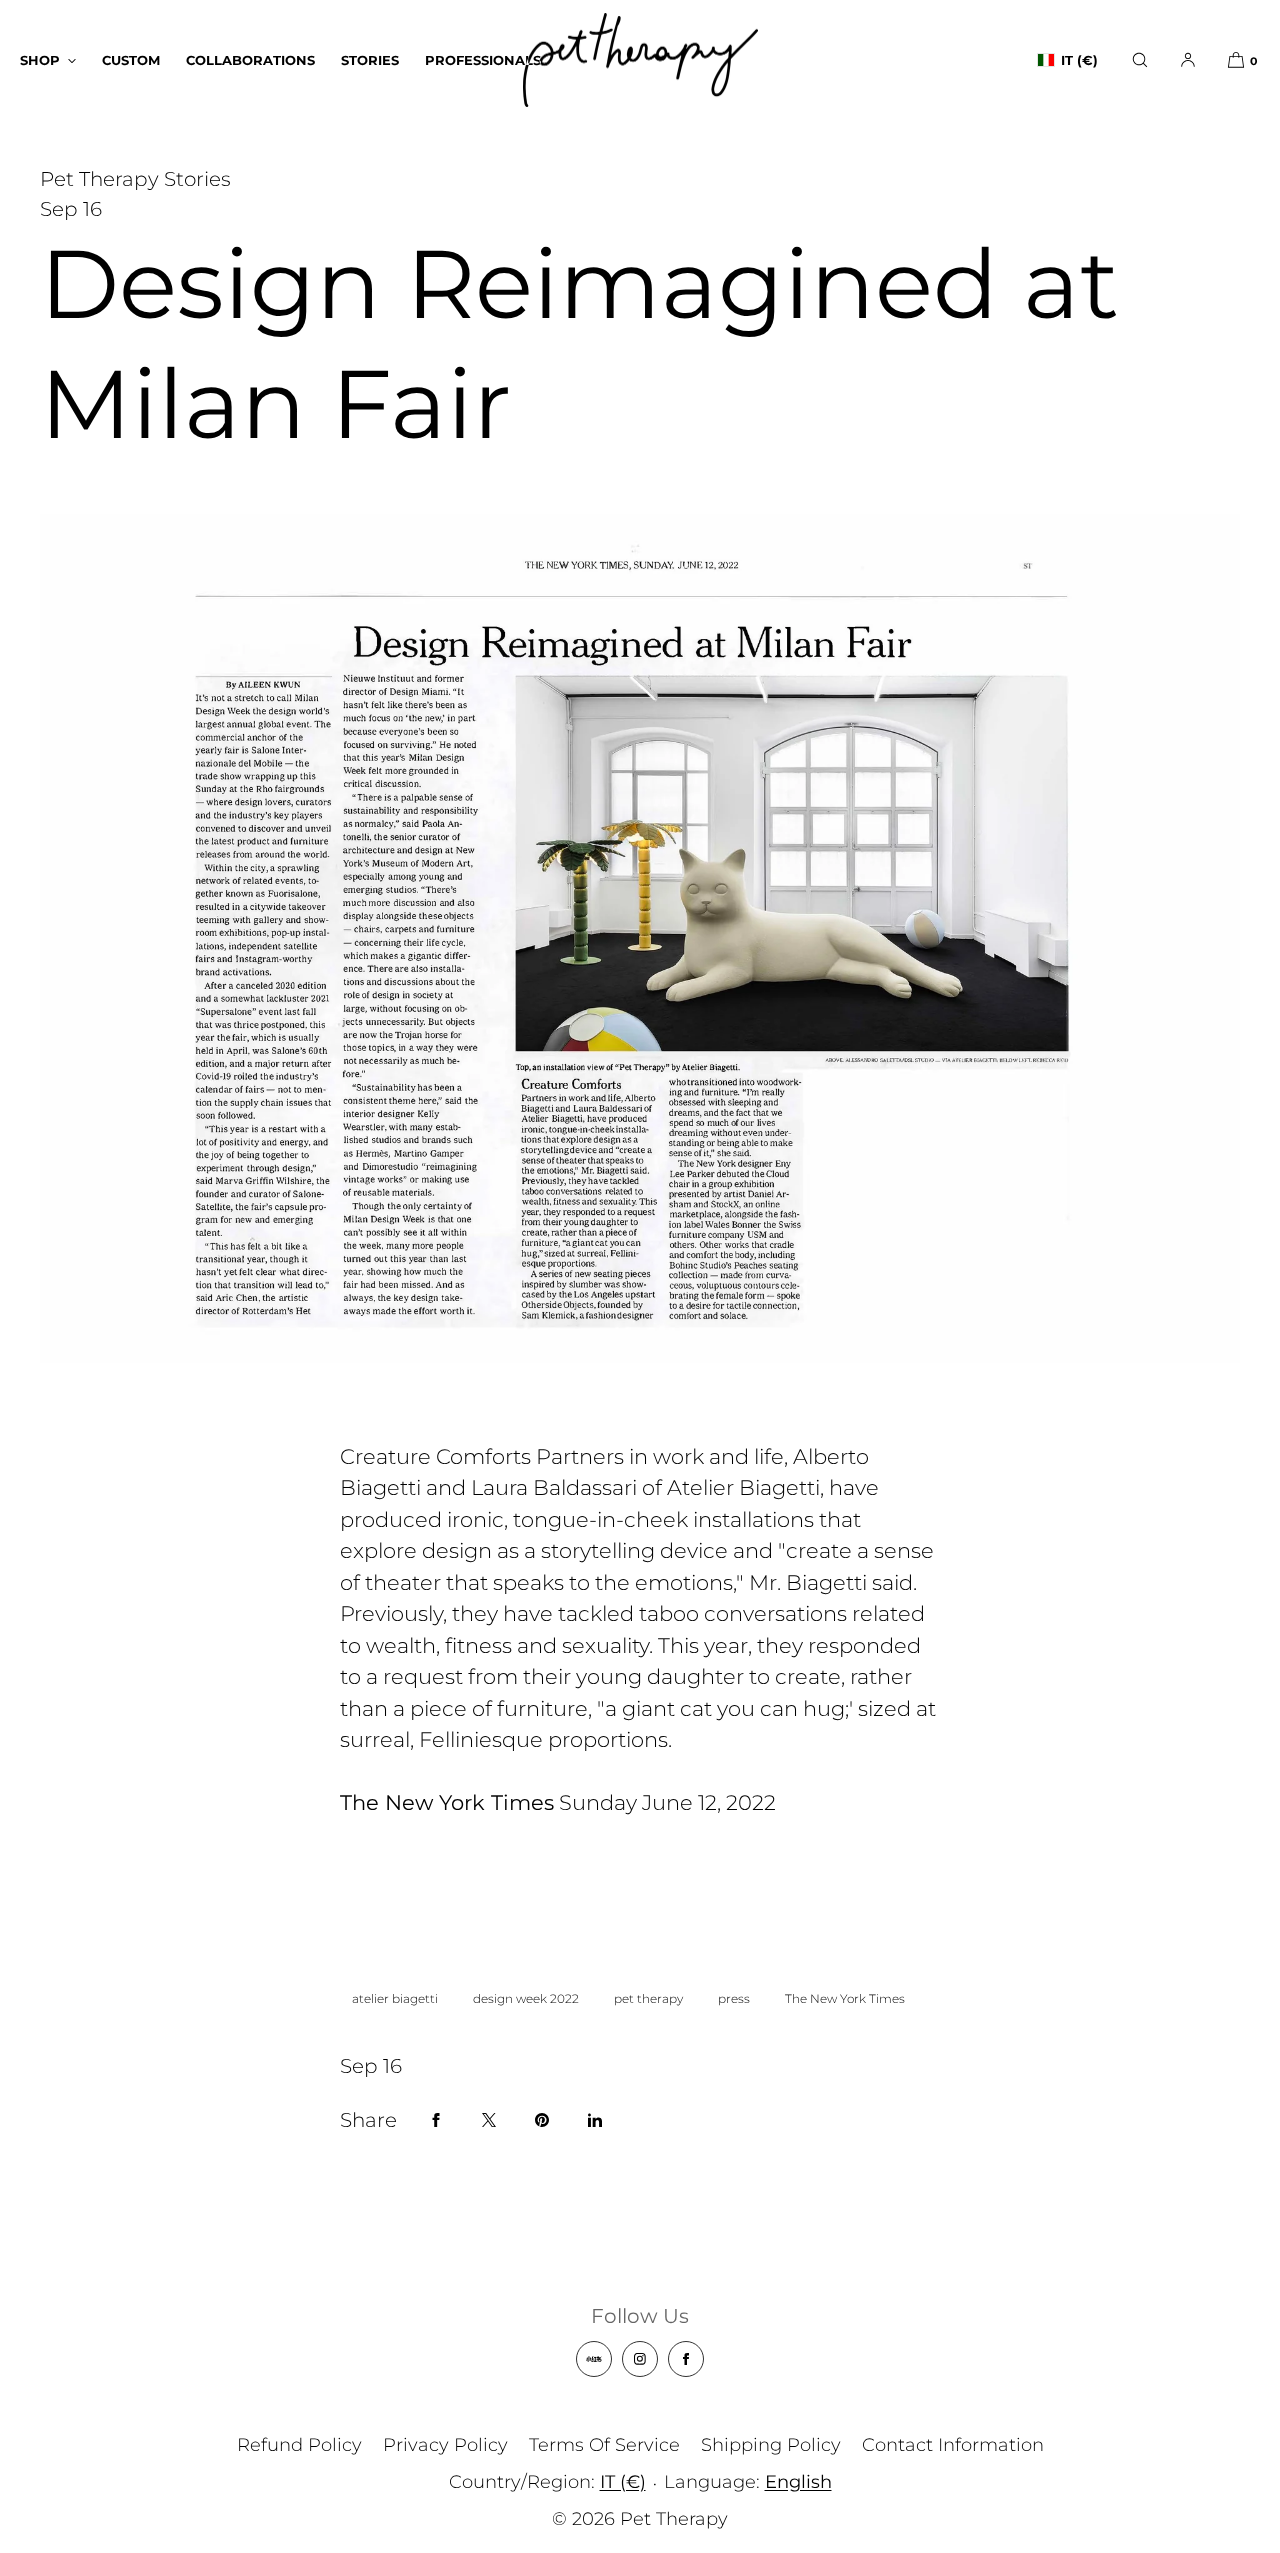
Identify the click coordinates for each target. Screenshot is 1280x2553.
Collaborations (250, 60)
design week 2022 (526, 1998)
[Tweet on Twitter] (489, 2120)
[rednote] (594, 2359)
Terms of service (604, 2445)
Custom (131, 60)
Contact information (953, 2445)
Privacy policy (445, 2445)
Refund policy (299, 2445)
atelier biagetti (395, 1998)
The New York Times (845, 1998)
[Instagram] (640, 2359)
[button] (1140, 60)
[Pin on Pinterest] (542, 2120)
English (798, 2482)
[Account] (1188, 60)
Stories (370, 60)
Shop (40, 60)
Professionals (483, 60)
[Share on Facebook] (436, 2120)
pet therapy (648, 1998)
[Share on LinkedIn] (595, 2120)
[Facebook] (686, 2359)
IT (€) (1079, 60)
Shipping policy (771, 2445)
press (734, 1998)
